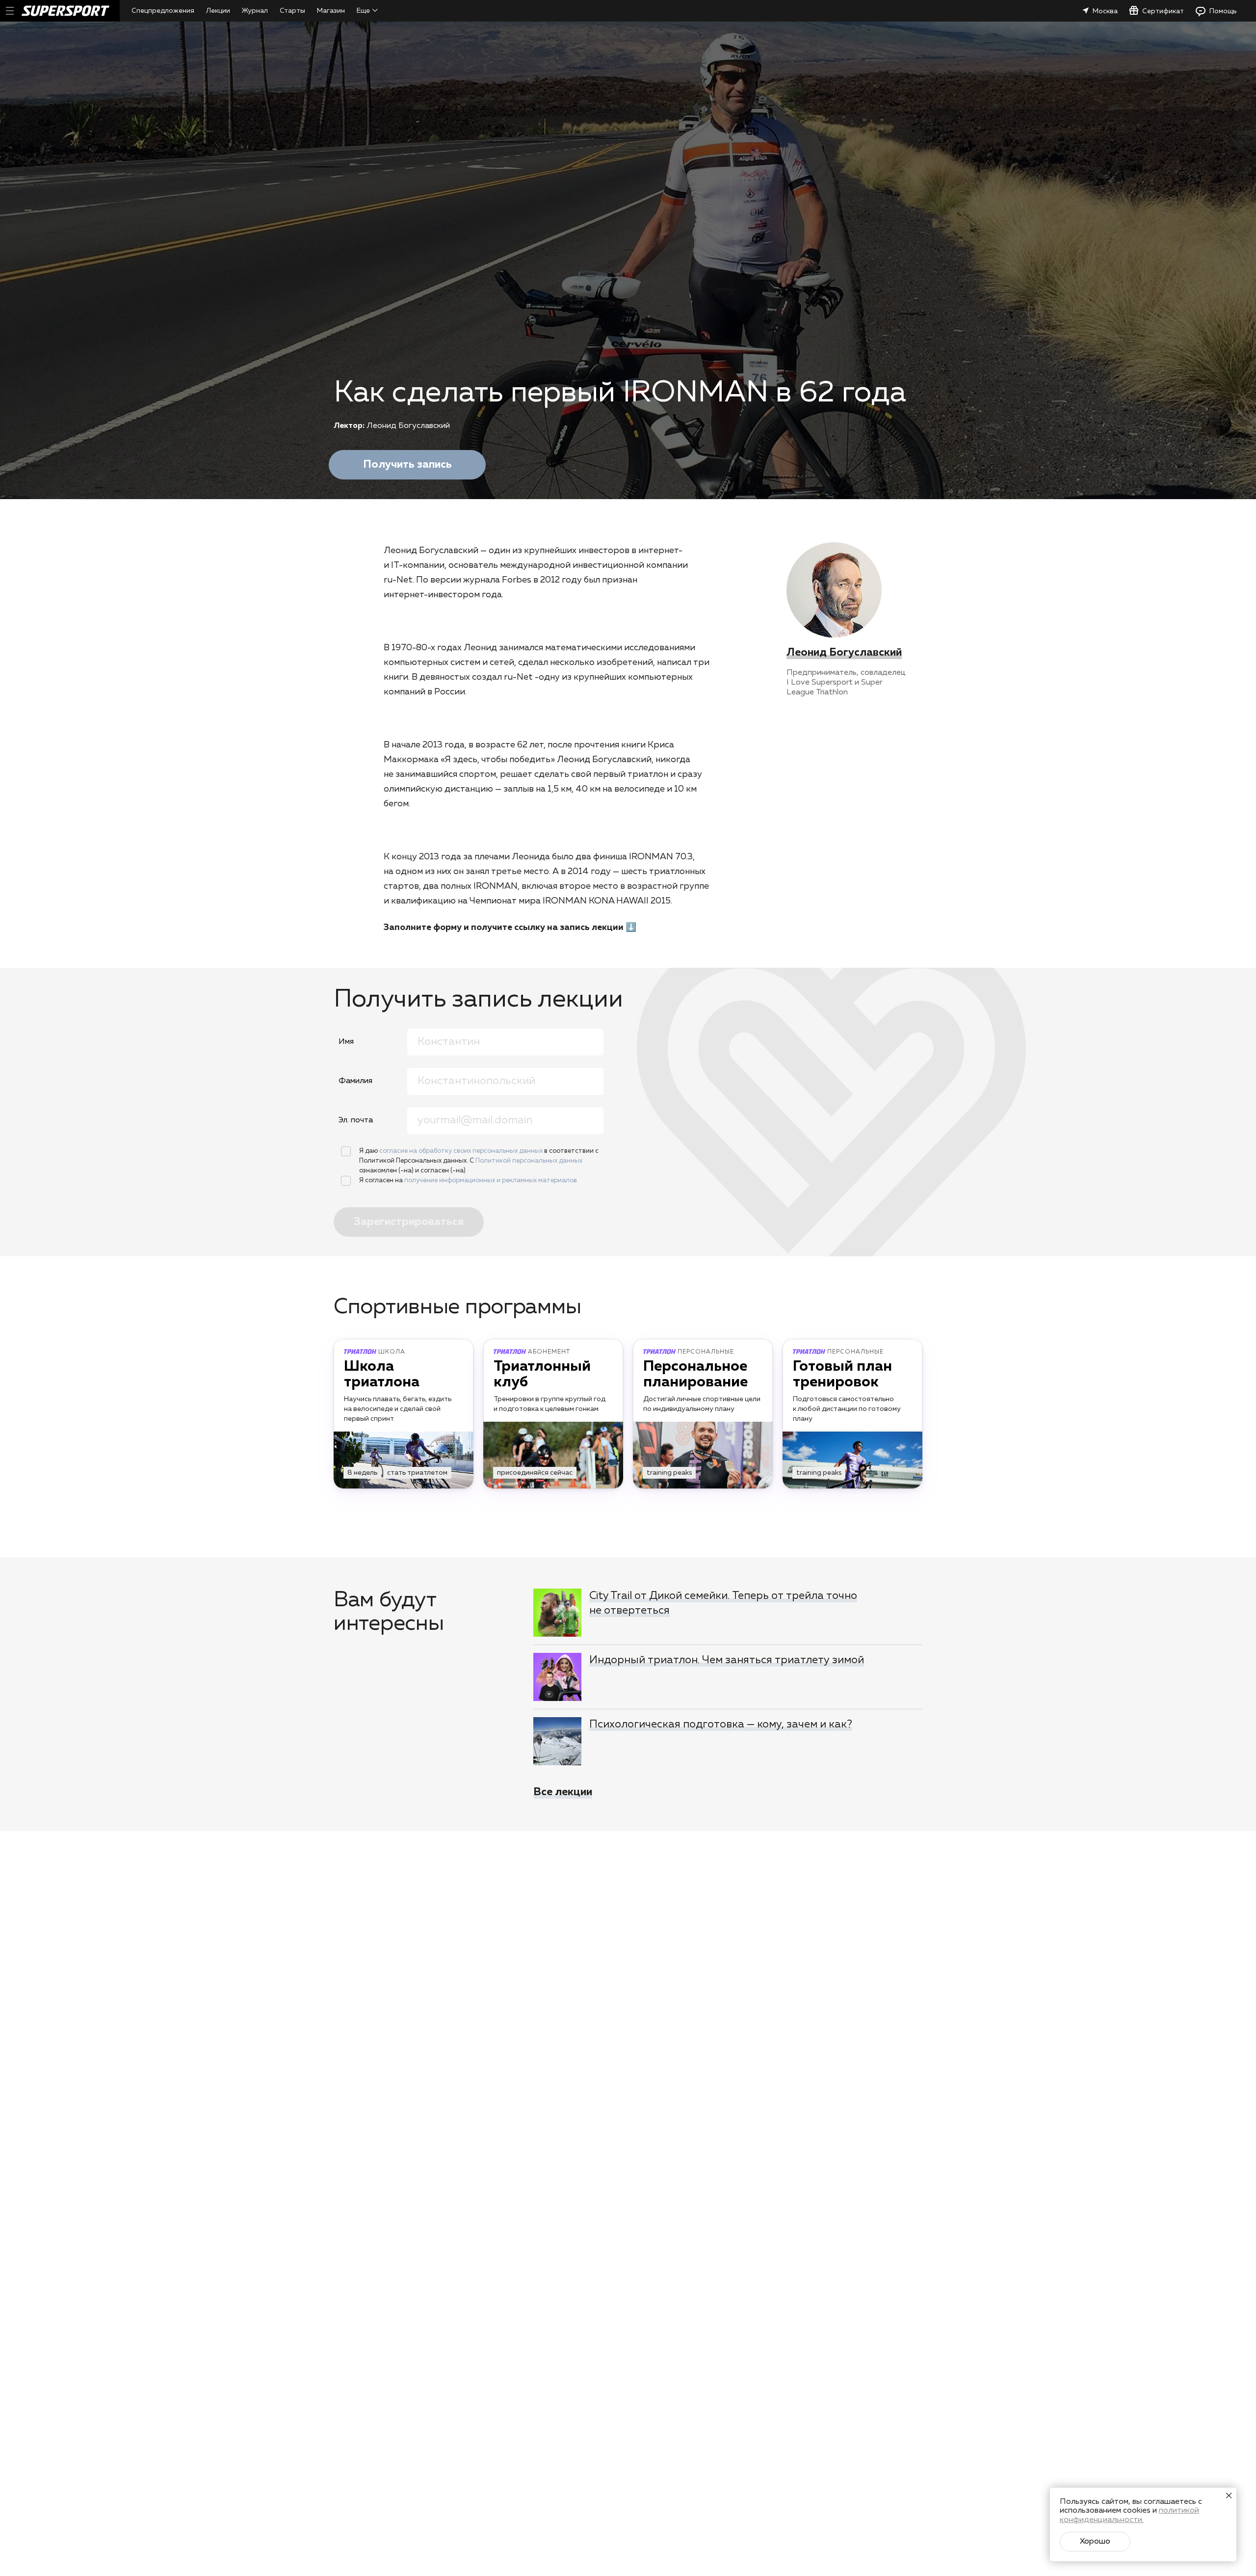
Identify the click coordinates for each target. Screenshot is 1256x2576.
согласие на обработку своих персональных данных (462, 1151)
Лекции (218, 11)
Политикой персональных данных (529, 1161)
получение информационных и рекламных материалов (491, 1181)
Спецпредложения (163, 11)
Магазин (331, 11)
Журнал (255, 11)
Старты (292, 11)
